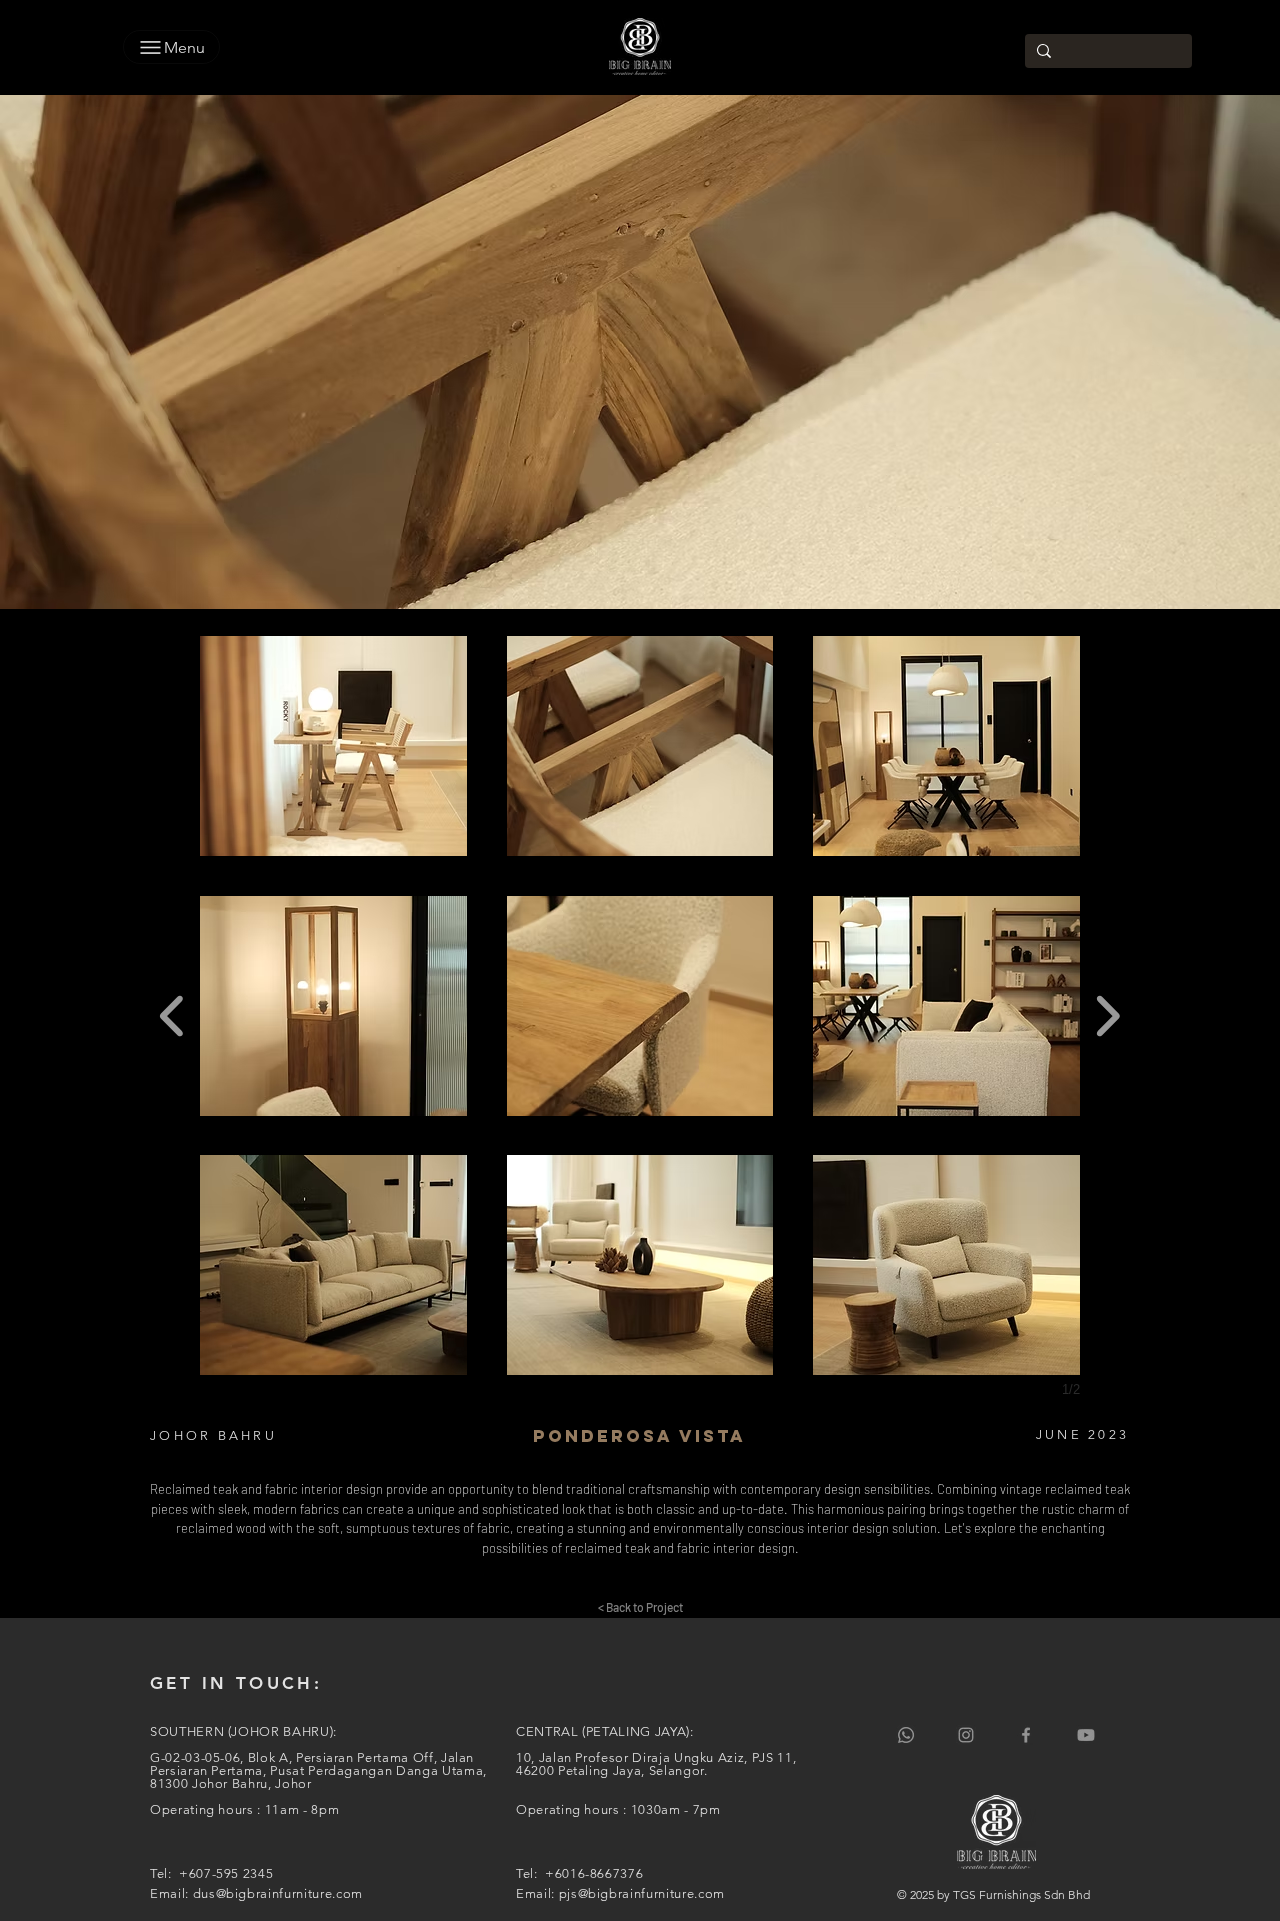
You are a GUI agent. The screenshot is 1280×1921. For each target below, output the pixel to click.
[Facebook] (1026, 1735)
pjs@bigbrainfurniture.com (642, 1893)
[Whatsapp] (906, 1735)
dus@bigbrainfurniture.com (278, 1893)
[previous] (172, 1013)
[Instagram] (966, 1735)
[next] (1107, 1013)
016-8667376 (602, 1873)
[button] (333, 746)
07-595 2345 (234, 1873)
